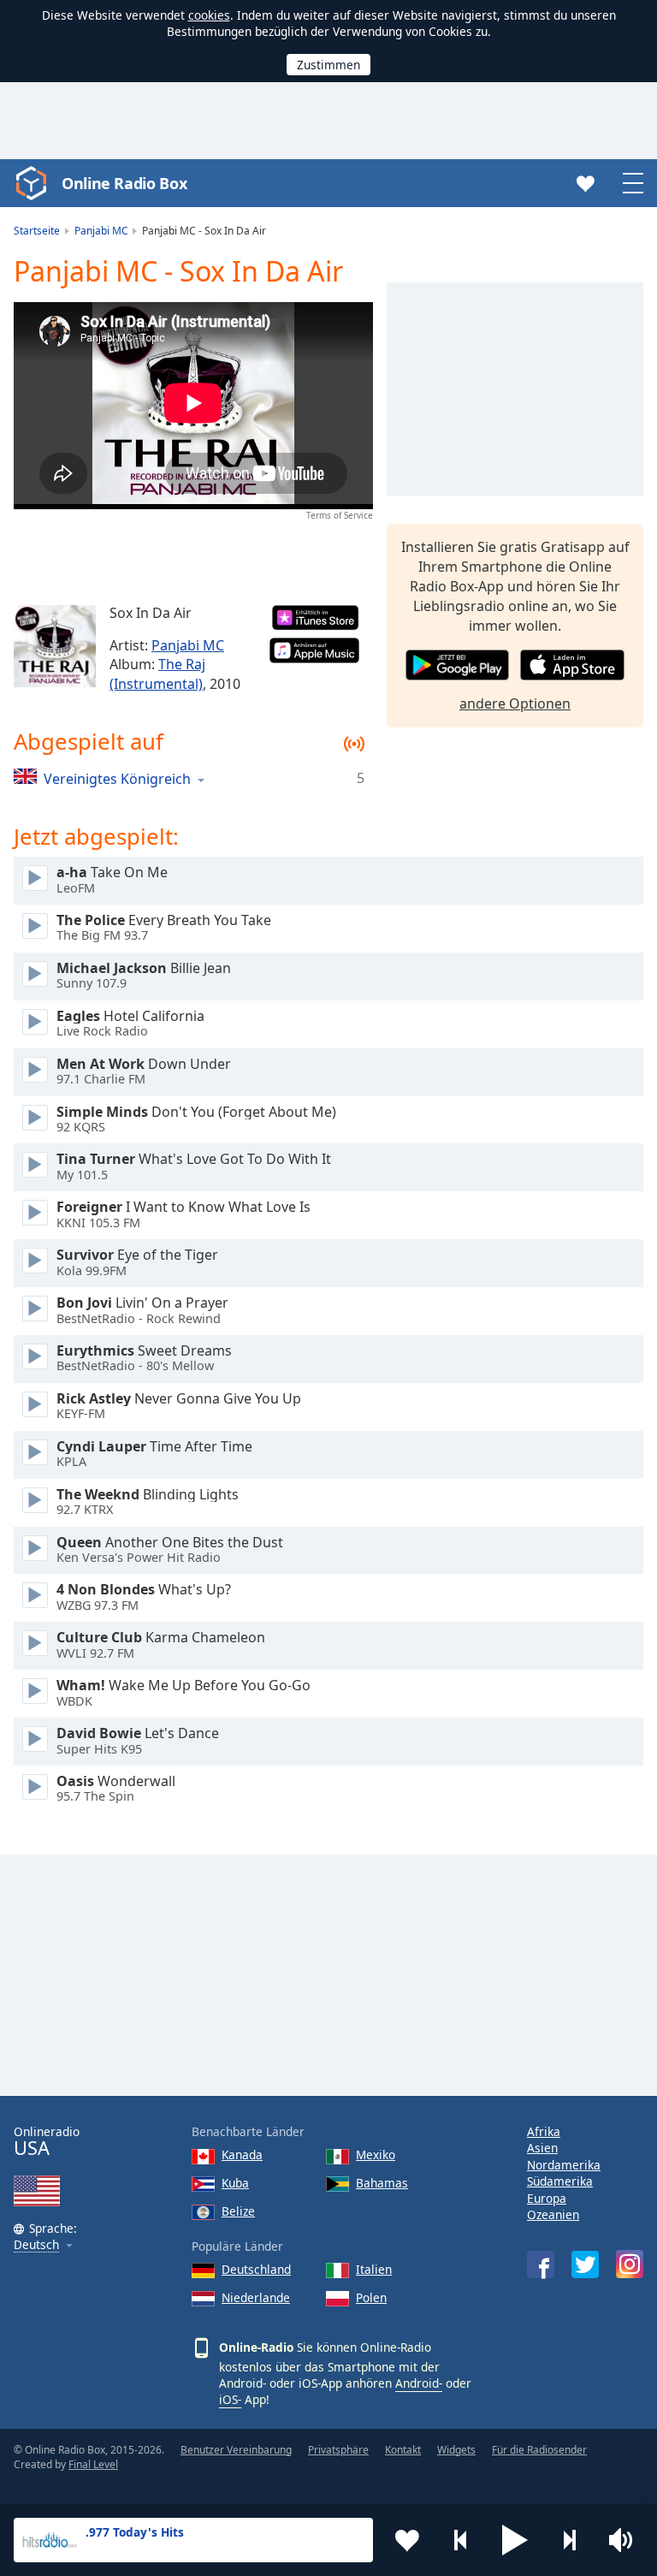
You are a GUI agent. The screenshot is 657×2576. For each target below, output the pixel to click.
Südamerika (560, 2181)
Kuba (235, 2183)
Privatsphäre (338, 2450)
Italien (374, 2269)
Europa (547, 2198)
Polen (371, 2297)
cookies (209, 15)
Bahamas (382, 2183)
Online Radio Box (124, 183)
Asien (542, 2148)
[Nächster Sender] (569, 2540)
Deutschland (256, 2269)
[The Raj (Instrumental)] (55, 646)
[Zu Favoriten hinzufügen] (407, 2540)
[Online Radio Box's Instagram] (630, 2264)
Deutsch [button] (36, 2245)
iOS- (230, 2399)
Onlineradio (47, 2142)
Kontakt (403, 2450)
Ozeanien (553, 2214)
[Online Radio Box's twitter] (585, 2264)
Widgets (456, 2450)
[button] (515, 2540)
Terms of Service (340, 515)
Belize (238, 2211)
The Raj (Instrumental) (157, 674)
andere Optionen (515, 703)
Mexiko (376, 2155)
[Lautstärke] (623, 2540)
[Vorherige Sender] (461, 2540)
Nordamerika (564, 2165)
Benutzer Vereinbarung (236, 2450)
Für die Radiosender (539, 2450)
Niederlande (256, 2297)
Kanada (242, 2155)
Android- (419, 2383)
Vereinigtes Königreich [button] (117, 778)
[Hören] (35, 878)
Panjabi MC (188, 645)
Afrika (544, 2131)
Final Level (93, 2464)
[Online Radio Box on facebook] (541, 2264)
